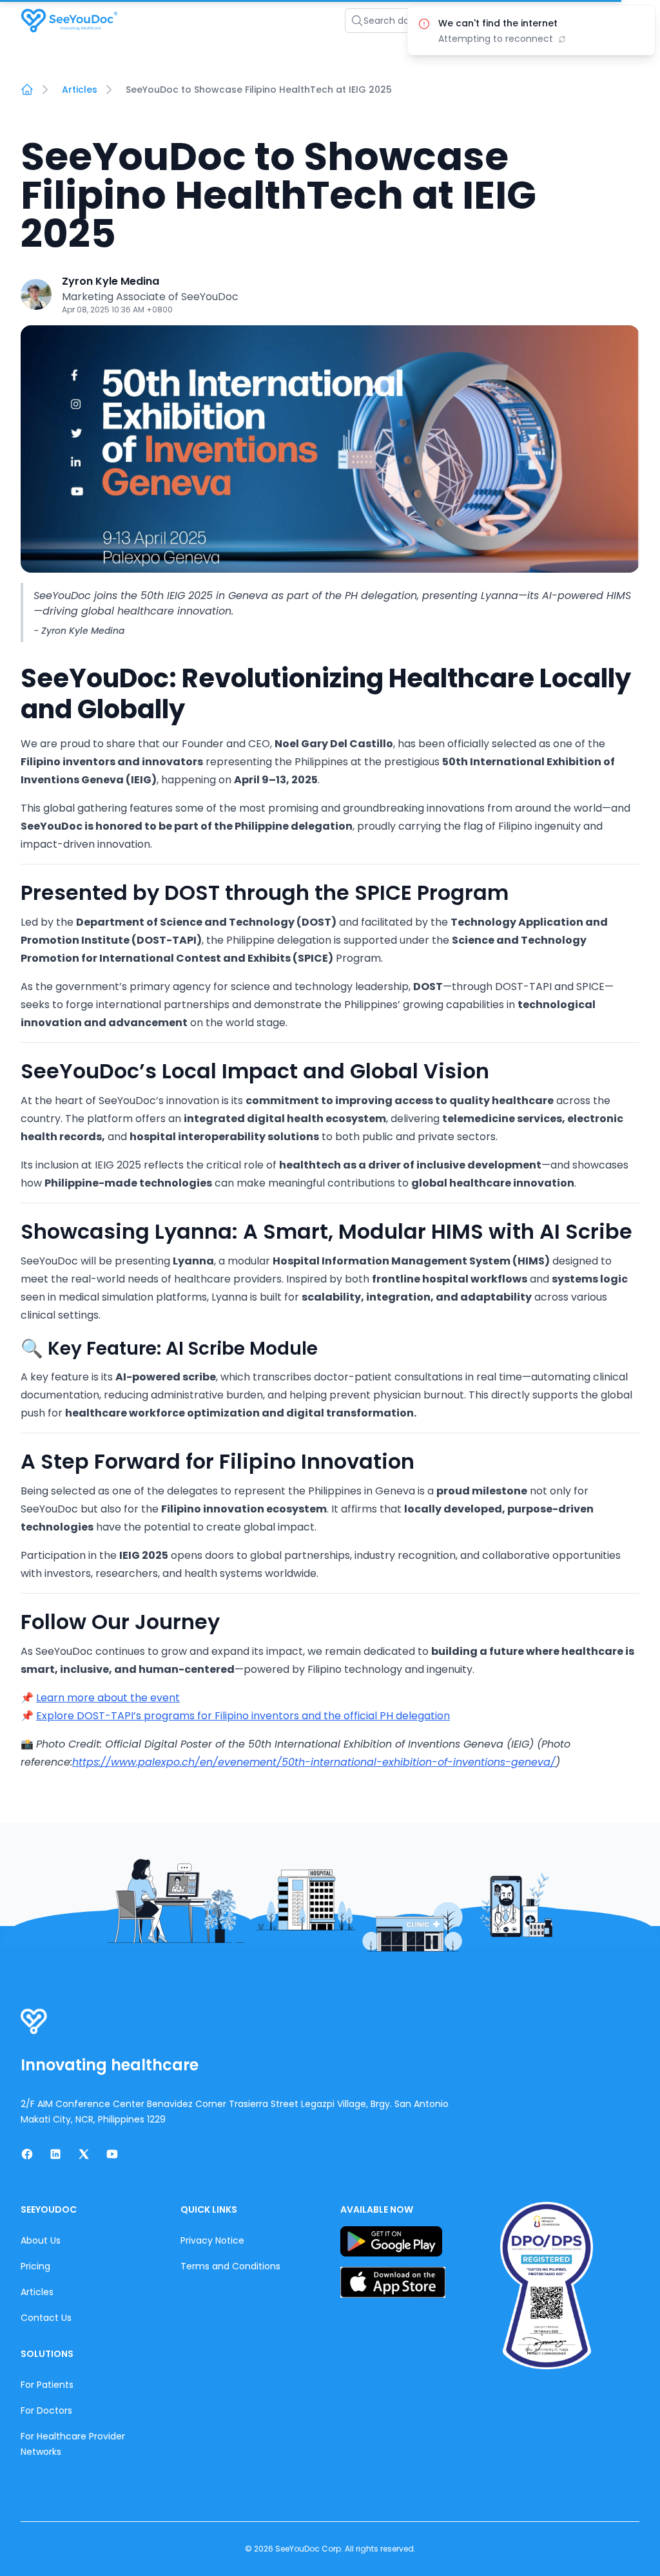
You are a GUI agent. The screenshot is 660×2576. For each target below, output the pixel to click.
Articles (80, 90)
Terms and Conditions (230, 2266)
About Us (41, 2240)
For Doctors (46, 2410)
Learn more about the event (108, 1698)
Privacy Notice (212, 2240)
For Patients (47, 2385)
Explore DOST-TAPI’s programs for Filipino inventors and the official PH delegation (243, 1716)
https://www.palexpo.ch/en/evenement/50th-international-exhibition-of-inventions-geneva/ (314, 1762)
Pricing (35, 2266)
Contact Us (46, 2318)
